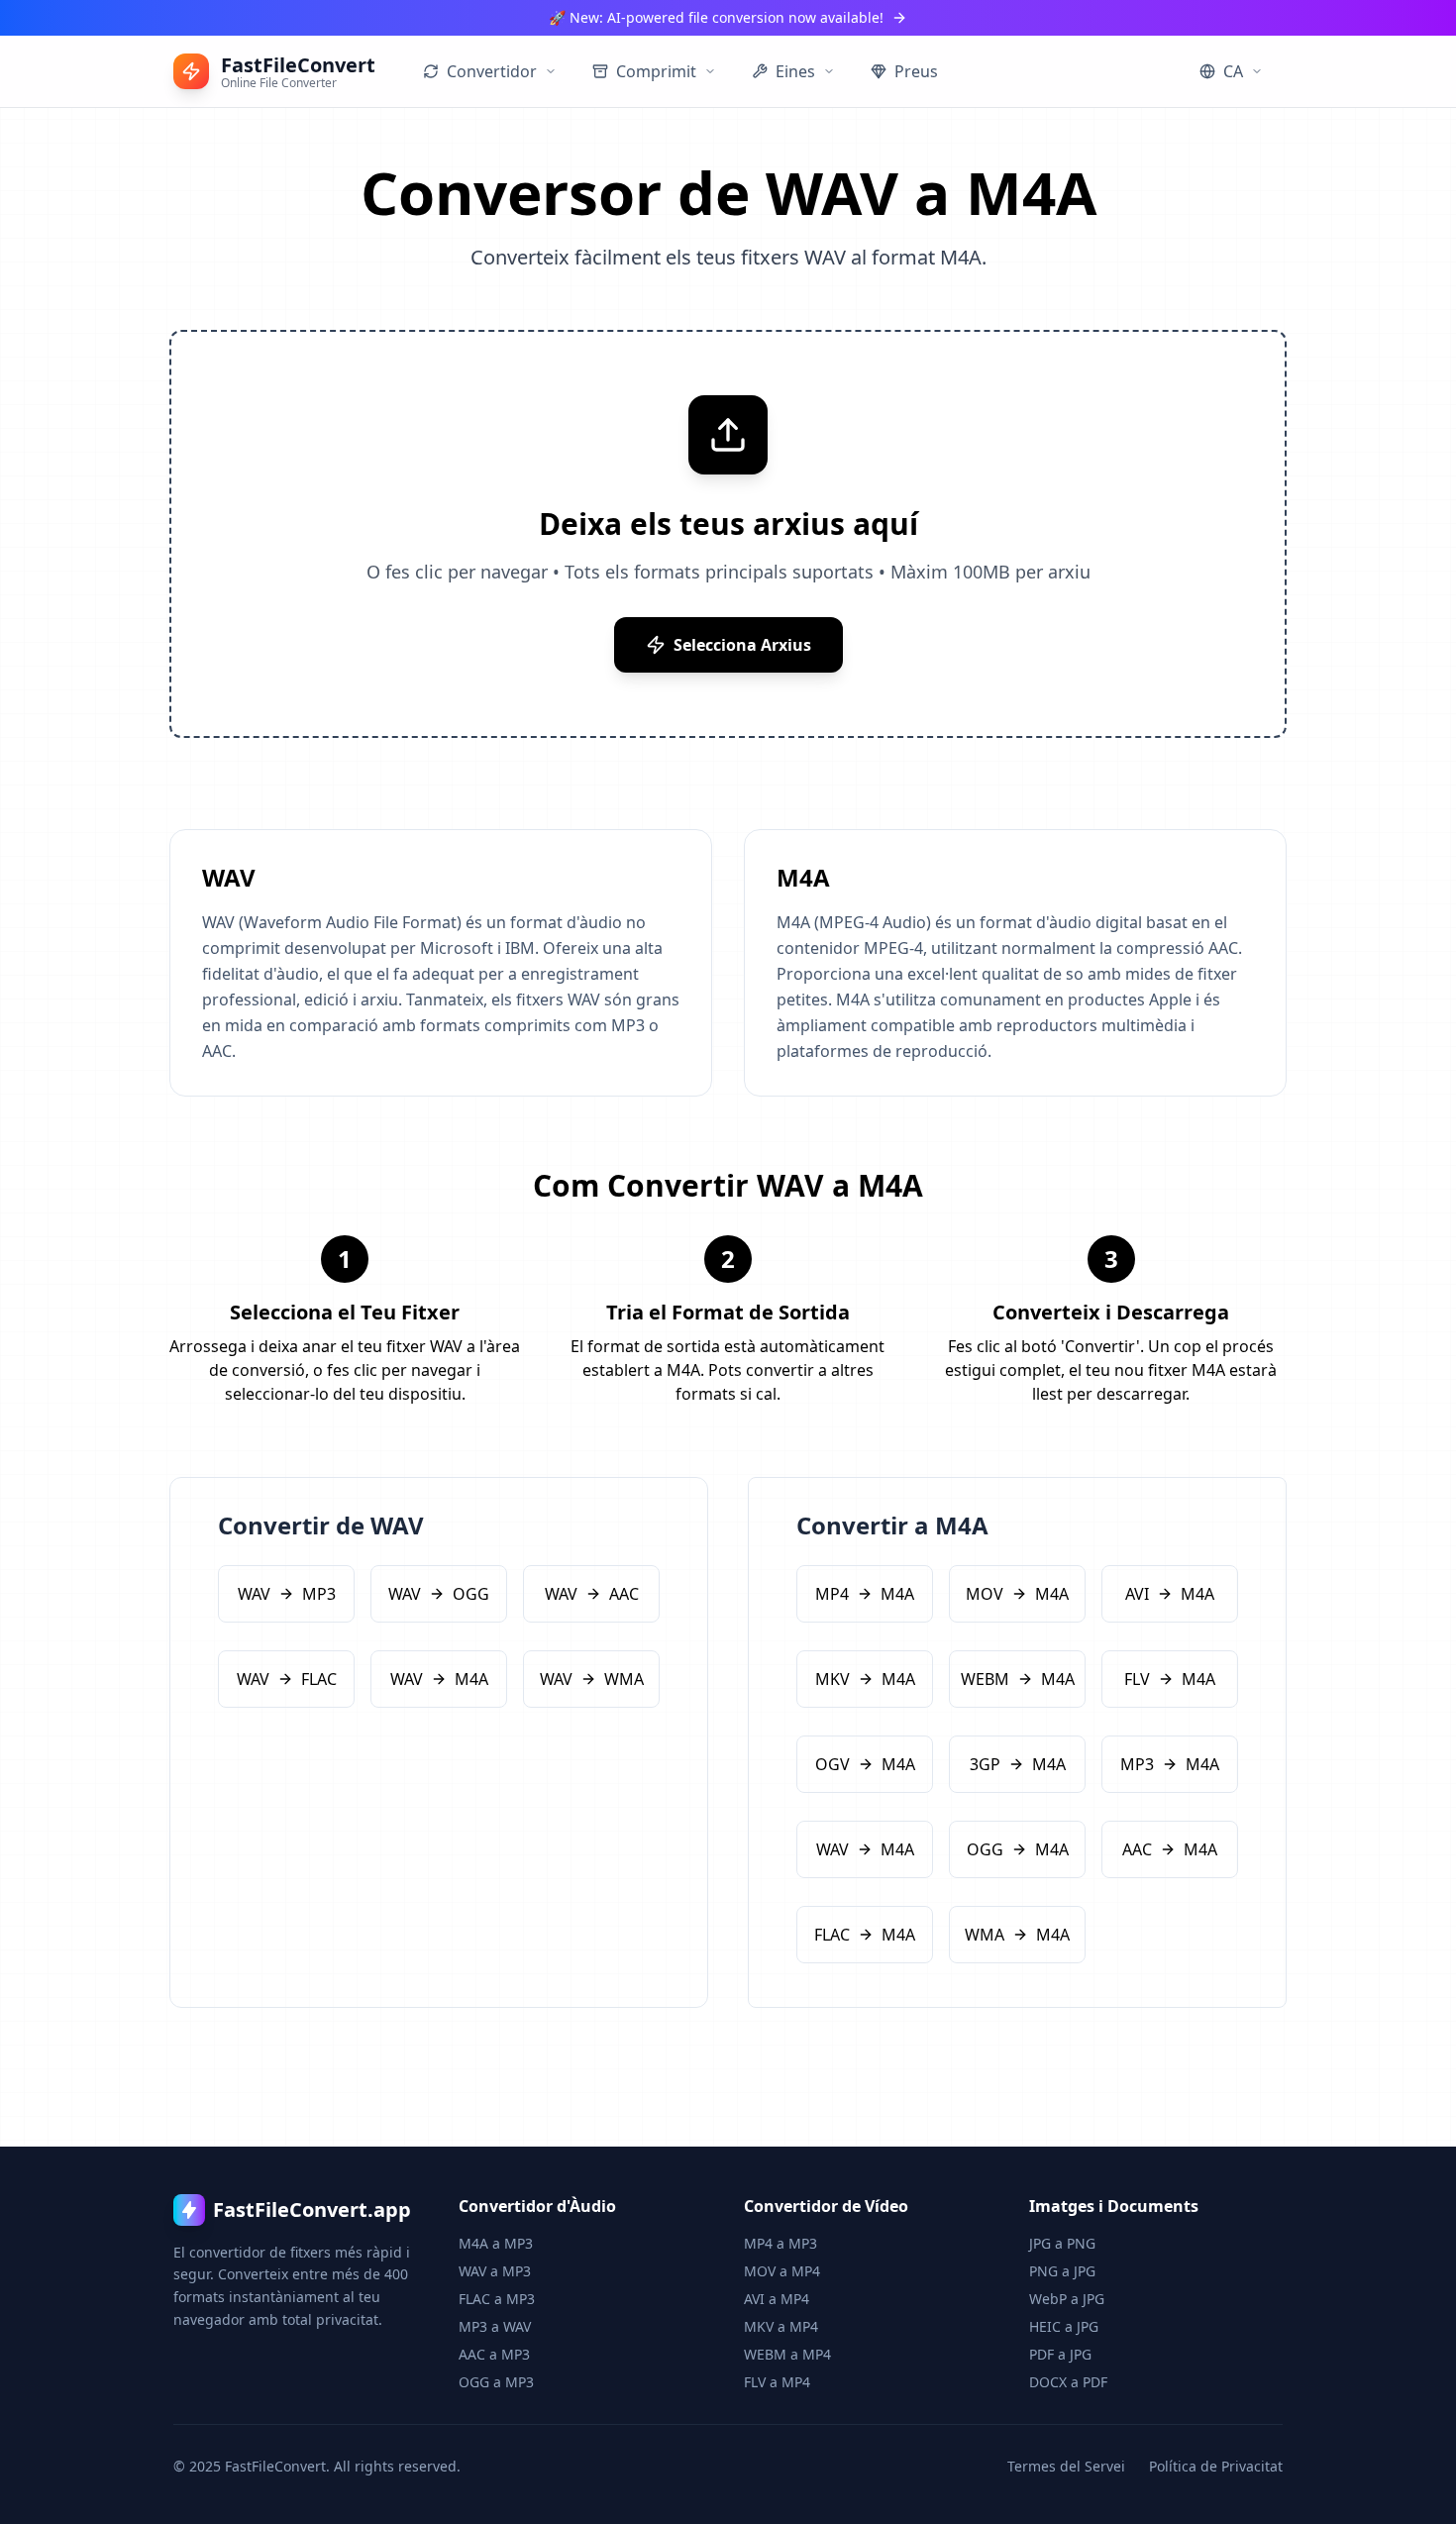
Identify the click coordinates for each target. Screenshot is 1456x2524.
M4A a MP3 (496, 2243)
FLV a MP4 (777, 2382)
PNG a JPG (1062, 2271)
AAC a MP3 (494, 2354)
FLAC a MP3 (497, 2299)
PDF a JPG (1060, 2354)
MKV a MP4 (781, 2326)
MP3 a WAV (495, 2326)
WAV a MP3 (495, 2271)
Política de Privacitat (1216, 2466)
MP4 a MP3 (780, 2243)
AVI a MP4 (777, 2299)
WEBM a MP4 (787, 2354)
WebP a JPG (1067, 2299)
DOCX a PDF (1068, 2382)
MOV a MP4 (782, 2271)
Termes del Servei (1066, 2466)
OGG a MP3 (496, 2382)
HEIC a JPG (1064, 2326)
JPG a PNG (1062, 2243)
